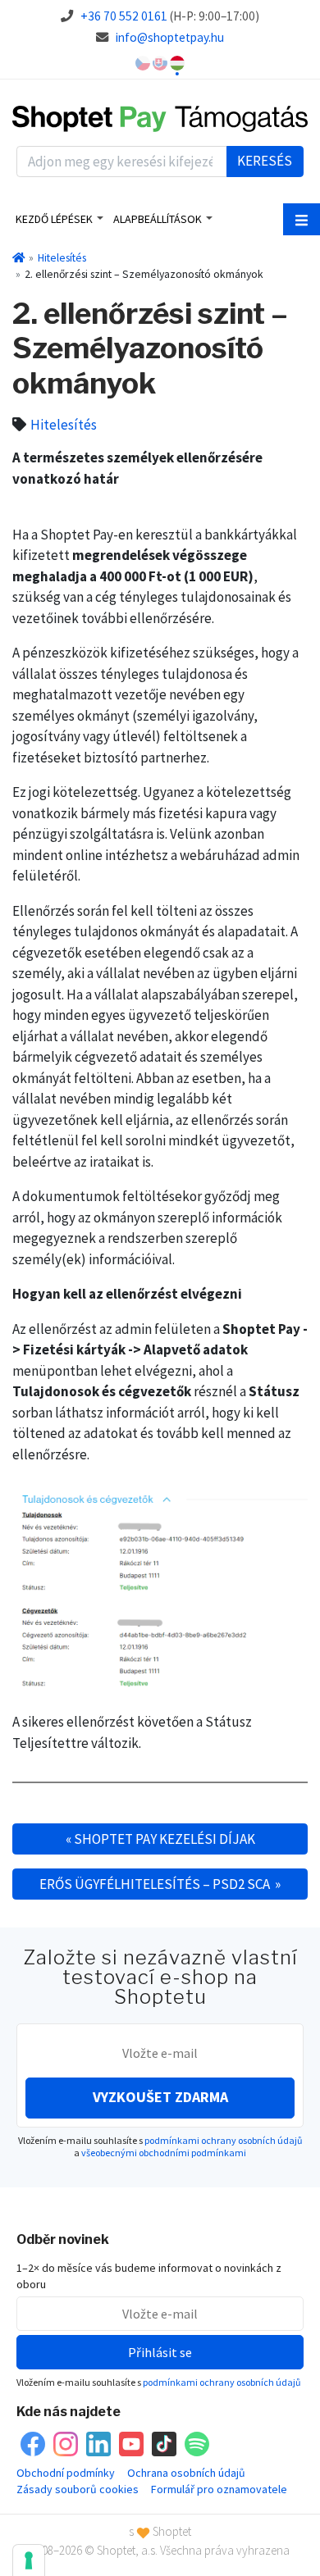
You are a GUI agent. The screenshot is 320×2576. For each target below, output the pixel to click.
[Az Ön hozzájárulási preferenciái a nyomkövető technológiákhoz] (29, 2560)
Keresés (265, 161)
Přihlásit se (160, 2352)
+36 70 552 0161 (124, 16)
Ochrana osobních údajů (186, 2473)
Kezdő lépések (54, 219)
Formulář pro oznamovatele (219, 2489)
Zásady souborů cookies (78, 2489)
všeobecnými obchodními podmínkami (164, 2153)
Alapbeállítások (158, 219)
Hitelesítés (62, 257)
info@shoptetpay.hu (170, 37)
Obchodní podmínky (66, 2473)
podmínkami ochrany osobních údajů (224, 2140)
